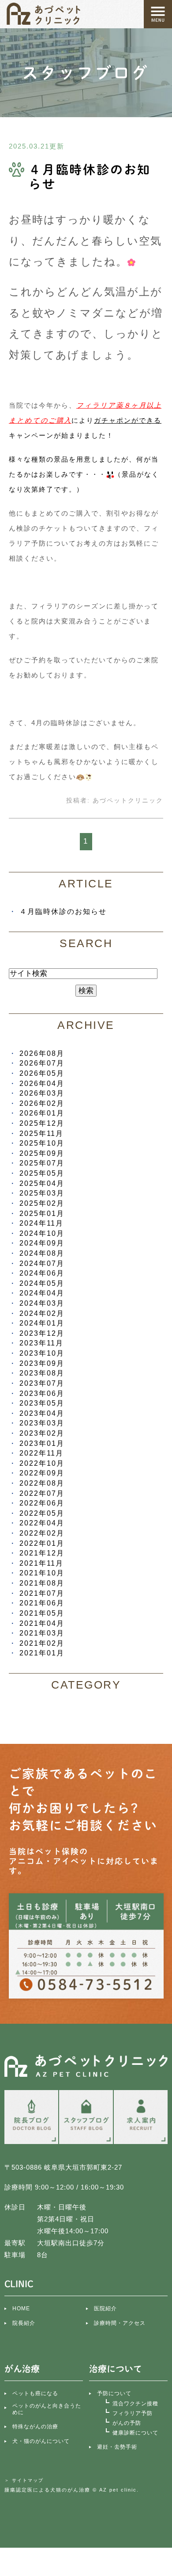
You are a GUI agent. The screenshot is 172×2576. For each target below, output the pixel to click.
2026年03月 (42, 1093)
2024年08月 (42, 1253)
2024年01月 (42, 1323)
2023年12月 (42, 1333)
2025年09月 (42, 1153)
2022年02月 (42, 1533)
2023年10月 (42, 1353)
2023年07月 (42, 1383)
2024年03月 (42, 1303)
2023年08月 (42, 1373)
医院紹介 (105, 2308)
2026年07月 (42, 1063)
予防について (114, 2393)
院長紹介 (24, 2323)
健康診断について (135, 2433)
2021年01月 (42, 1653)
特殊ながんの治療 (35, 2427)
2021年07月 (42, 1593)
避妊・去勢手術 (117, 2447)
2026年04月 (42, 1083)
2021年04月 (42, 1623)
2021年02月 (42, 1643)
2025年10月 (42, 1143)
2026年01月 (42, 1113)
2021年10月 (42, 1573)
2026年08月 (42, 1053)
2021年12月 (42, 1553)
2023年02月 (42, 1433)
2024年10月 (42, 1233)
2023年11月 (41, 1343)
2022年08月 (42, 1483)
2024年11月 (41, 1223)
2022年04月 (42, 1523)
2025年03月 (42, 1193)
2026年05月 (42, 1073)
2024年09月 (42, 1243)
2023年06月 (42, 1393)
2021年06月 (42, 1603)
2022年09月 (42, 1473)
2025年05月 (42, 1173)
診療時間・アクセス (120, 2323)
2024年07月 (42, 1263)
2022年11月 (41, 1453)
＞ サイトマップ (24, 2480)
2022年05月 (42, 1513)
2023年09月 (42, 1363)
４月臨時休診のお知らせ (63, 911)
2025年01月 (42, 1213)
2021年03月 (42, 1633)
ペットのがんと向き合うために (47, 2409)
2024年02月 (42, 1313)
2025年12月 (42, 1123)
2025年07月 (42, 1163)
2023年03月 (42, 1423)
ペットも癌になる (35, 2393)
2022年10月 (42, 1463)
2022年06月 (42, 1503)
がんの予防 (127, 2423)
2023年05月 (42, 1403)
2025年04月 (42, 1183)
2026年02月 (42, 1103)
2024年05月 (42, 1283)
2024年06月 (42, 1273)
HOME (21, 2308)
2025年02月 (42, 1203)
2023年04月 (42, 1413)
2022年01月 (42, 1543)
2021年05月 (42, 1613)
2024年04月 (42, 1293)
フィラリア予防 (133, 2413)
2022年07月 (42, 1493)
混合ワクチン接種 (135, 2404)
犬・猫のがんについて (41, 2441)
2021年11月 (41, 1563)
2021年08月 (42, 1583)
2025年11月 (41, 1133)
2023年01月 (42, 1443)
